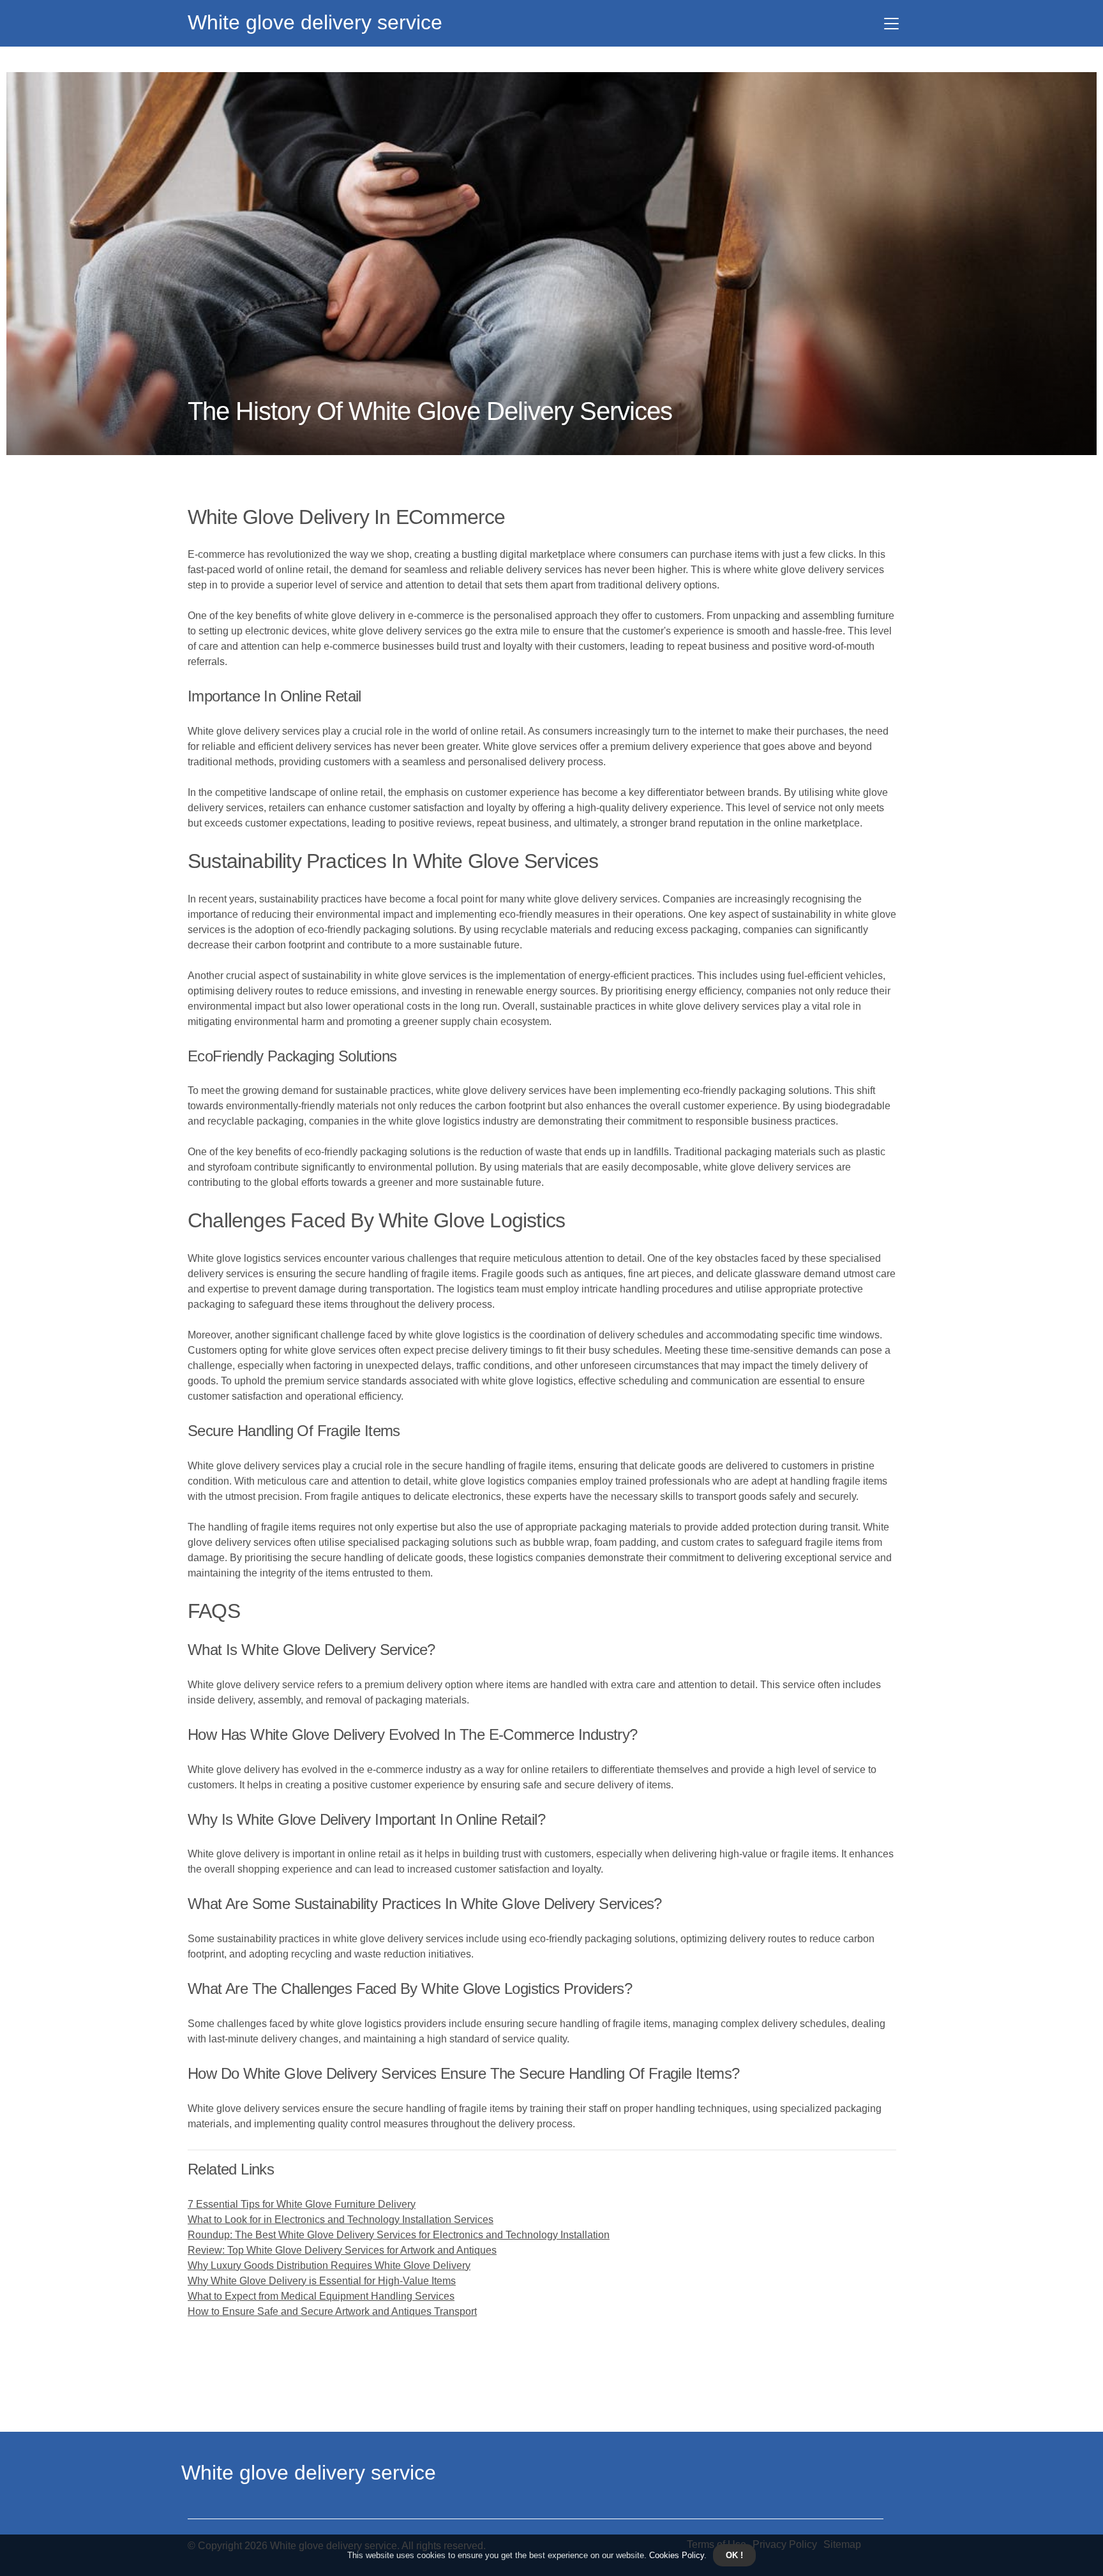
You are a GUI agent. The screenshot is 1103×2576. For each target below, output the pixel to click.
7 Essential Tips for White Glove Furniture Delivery (302, 2204)
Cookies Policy (675, 2555)
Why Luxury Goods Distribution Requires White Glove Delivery (329, 2265)
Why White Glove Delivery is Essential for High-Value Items (322, 2281)
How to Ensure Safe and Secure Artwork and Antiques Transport (332, 2311)
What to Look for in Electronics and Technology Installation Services (341, 2220)
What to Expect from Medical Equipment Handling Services (321, 2296)
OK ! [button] (734, 2555)
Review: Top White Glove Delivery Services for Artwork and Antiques (342, 2250)
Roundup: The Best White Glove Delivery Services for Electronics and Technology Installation (399, 2235)
